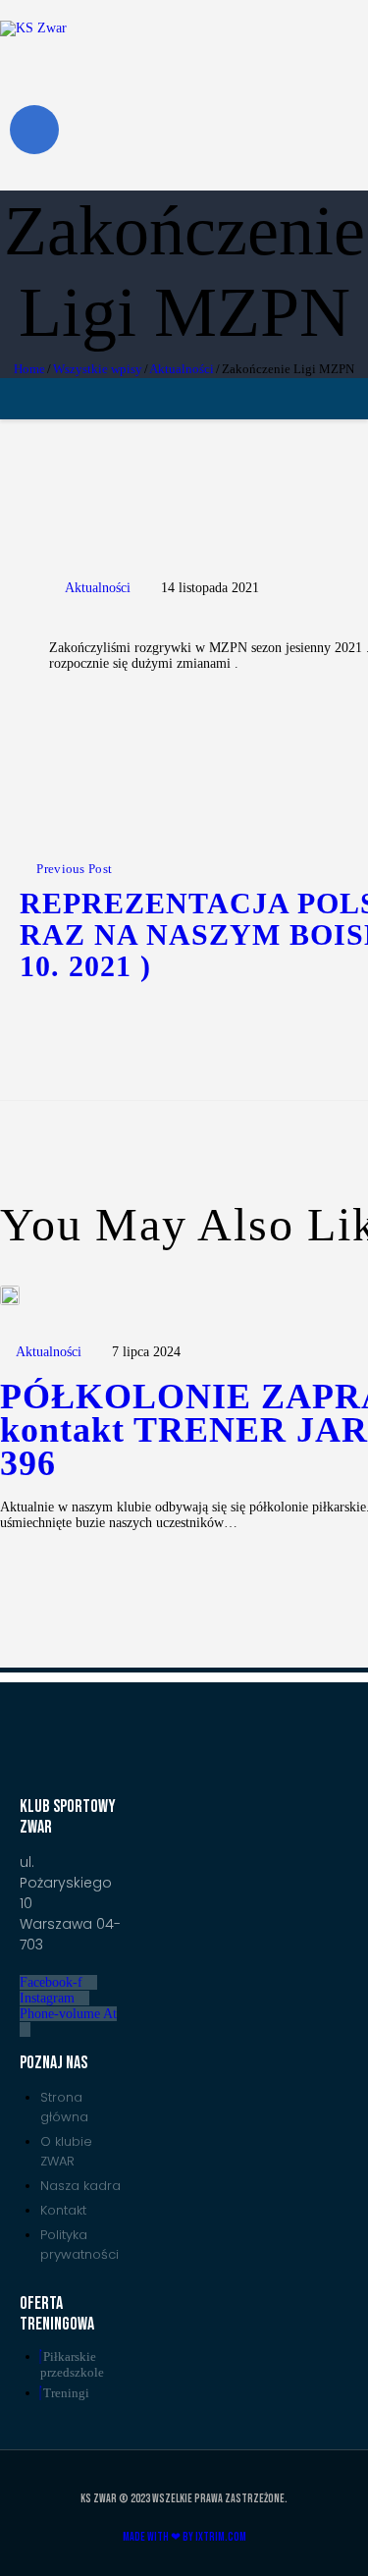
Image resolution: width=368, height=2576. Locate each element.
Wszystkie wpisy (98, 369)
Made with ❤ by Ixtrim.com (184, 2537)
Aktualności (182, 369)
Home (29, 369)
